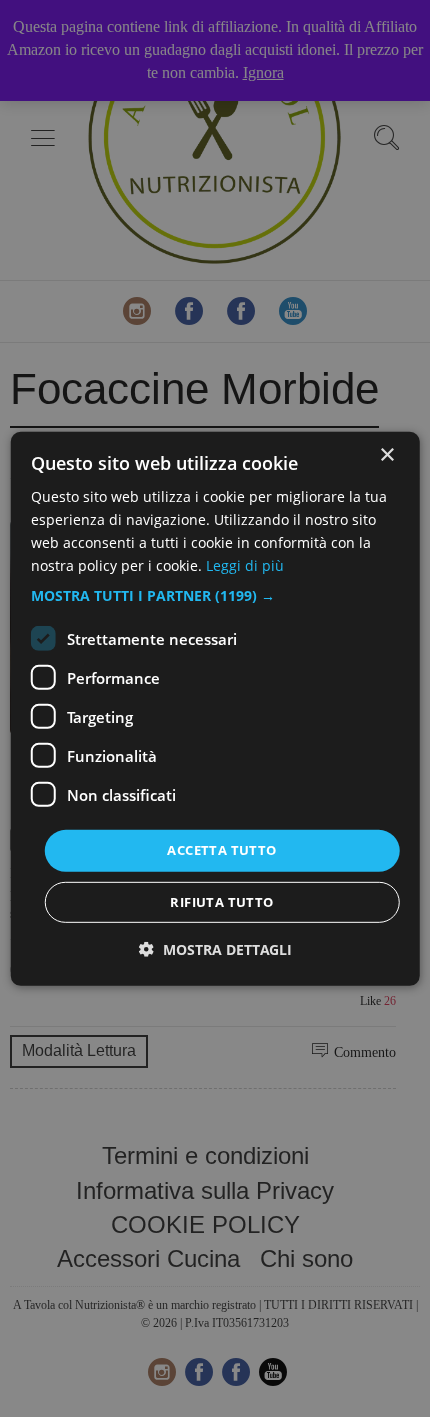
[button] (215, 596)
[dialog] (215, 708)
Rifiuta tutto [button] (221, 902)
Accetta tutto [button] (221, 850)
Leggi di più (245, 565)
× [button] (386, 454)
